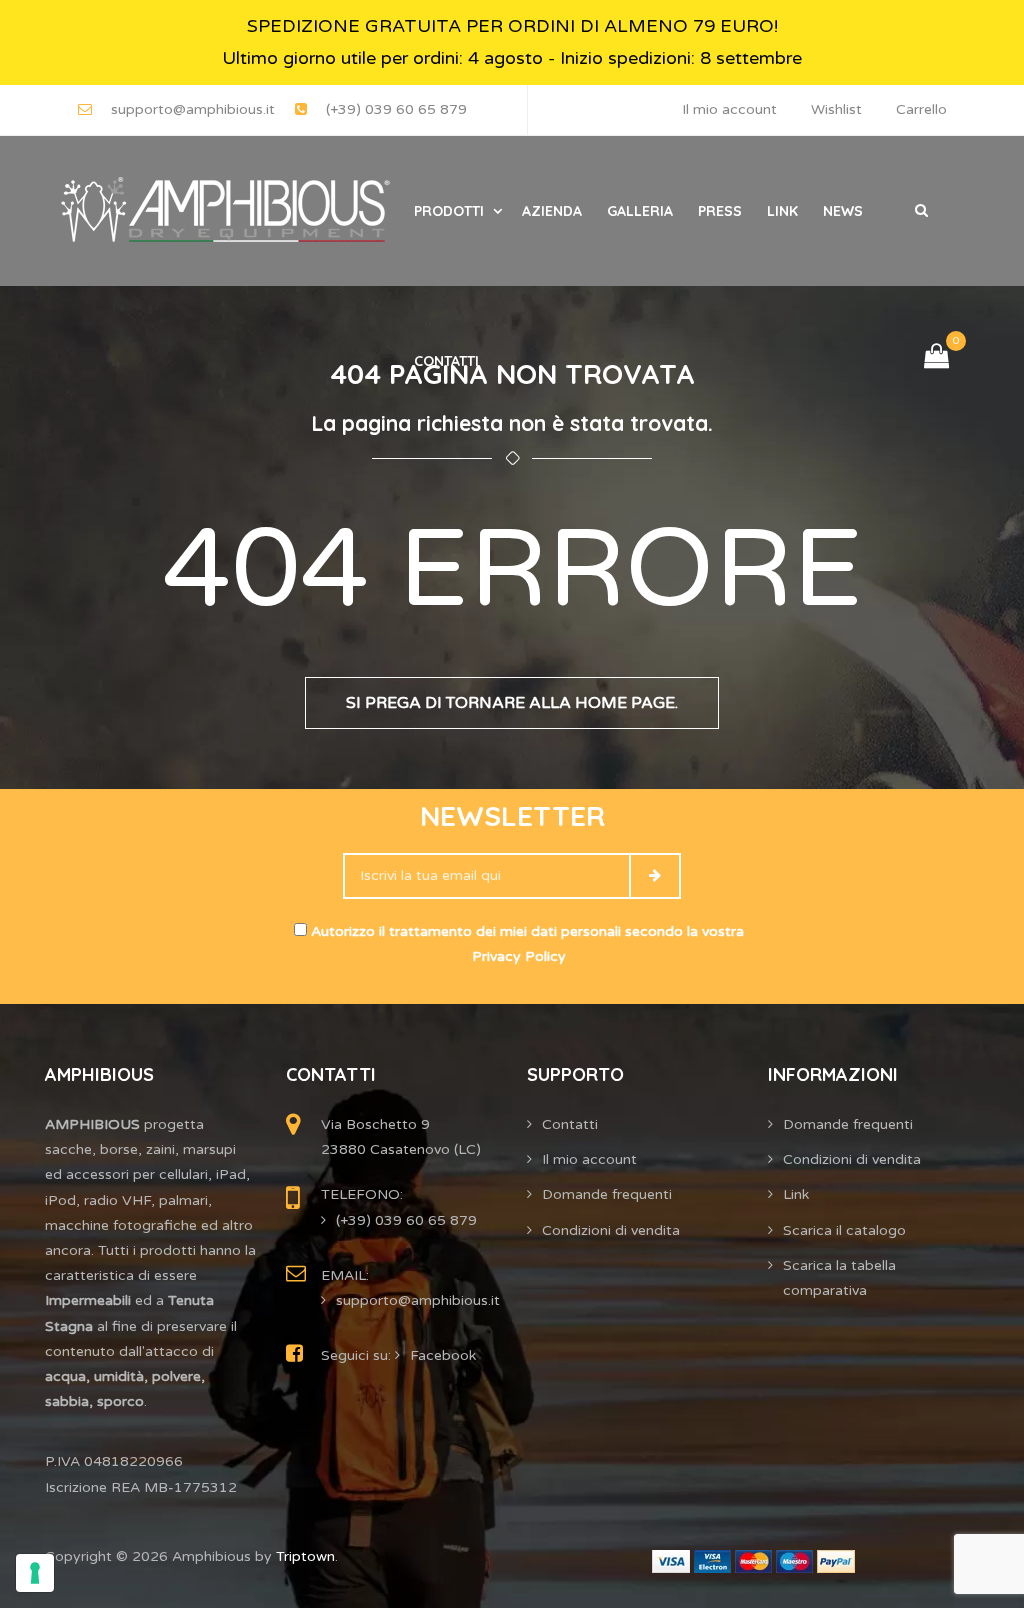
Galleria (640, 211)
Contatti (446, 361)
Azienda (552, 211)
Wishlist (836, 109)
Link (782, 211)
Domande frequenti (607, 1194)
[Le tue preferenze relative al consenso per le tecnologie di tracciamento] (35, 1573)
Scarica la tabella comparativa (839, 1278)
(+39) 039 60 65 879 (396, 109)
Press (720, 211)
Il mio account (729, 109)
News (843, 211)
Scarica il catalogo (844, 1230)
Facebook (443, 1355)
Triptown (305, 1556)
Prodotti (449, 211)
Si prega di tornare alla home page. (512, 703)
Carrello (921, 109)
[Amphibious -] (223, 211)
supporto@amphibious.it (193, 109)
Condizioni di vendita (611, 1230)
